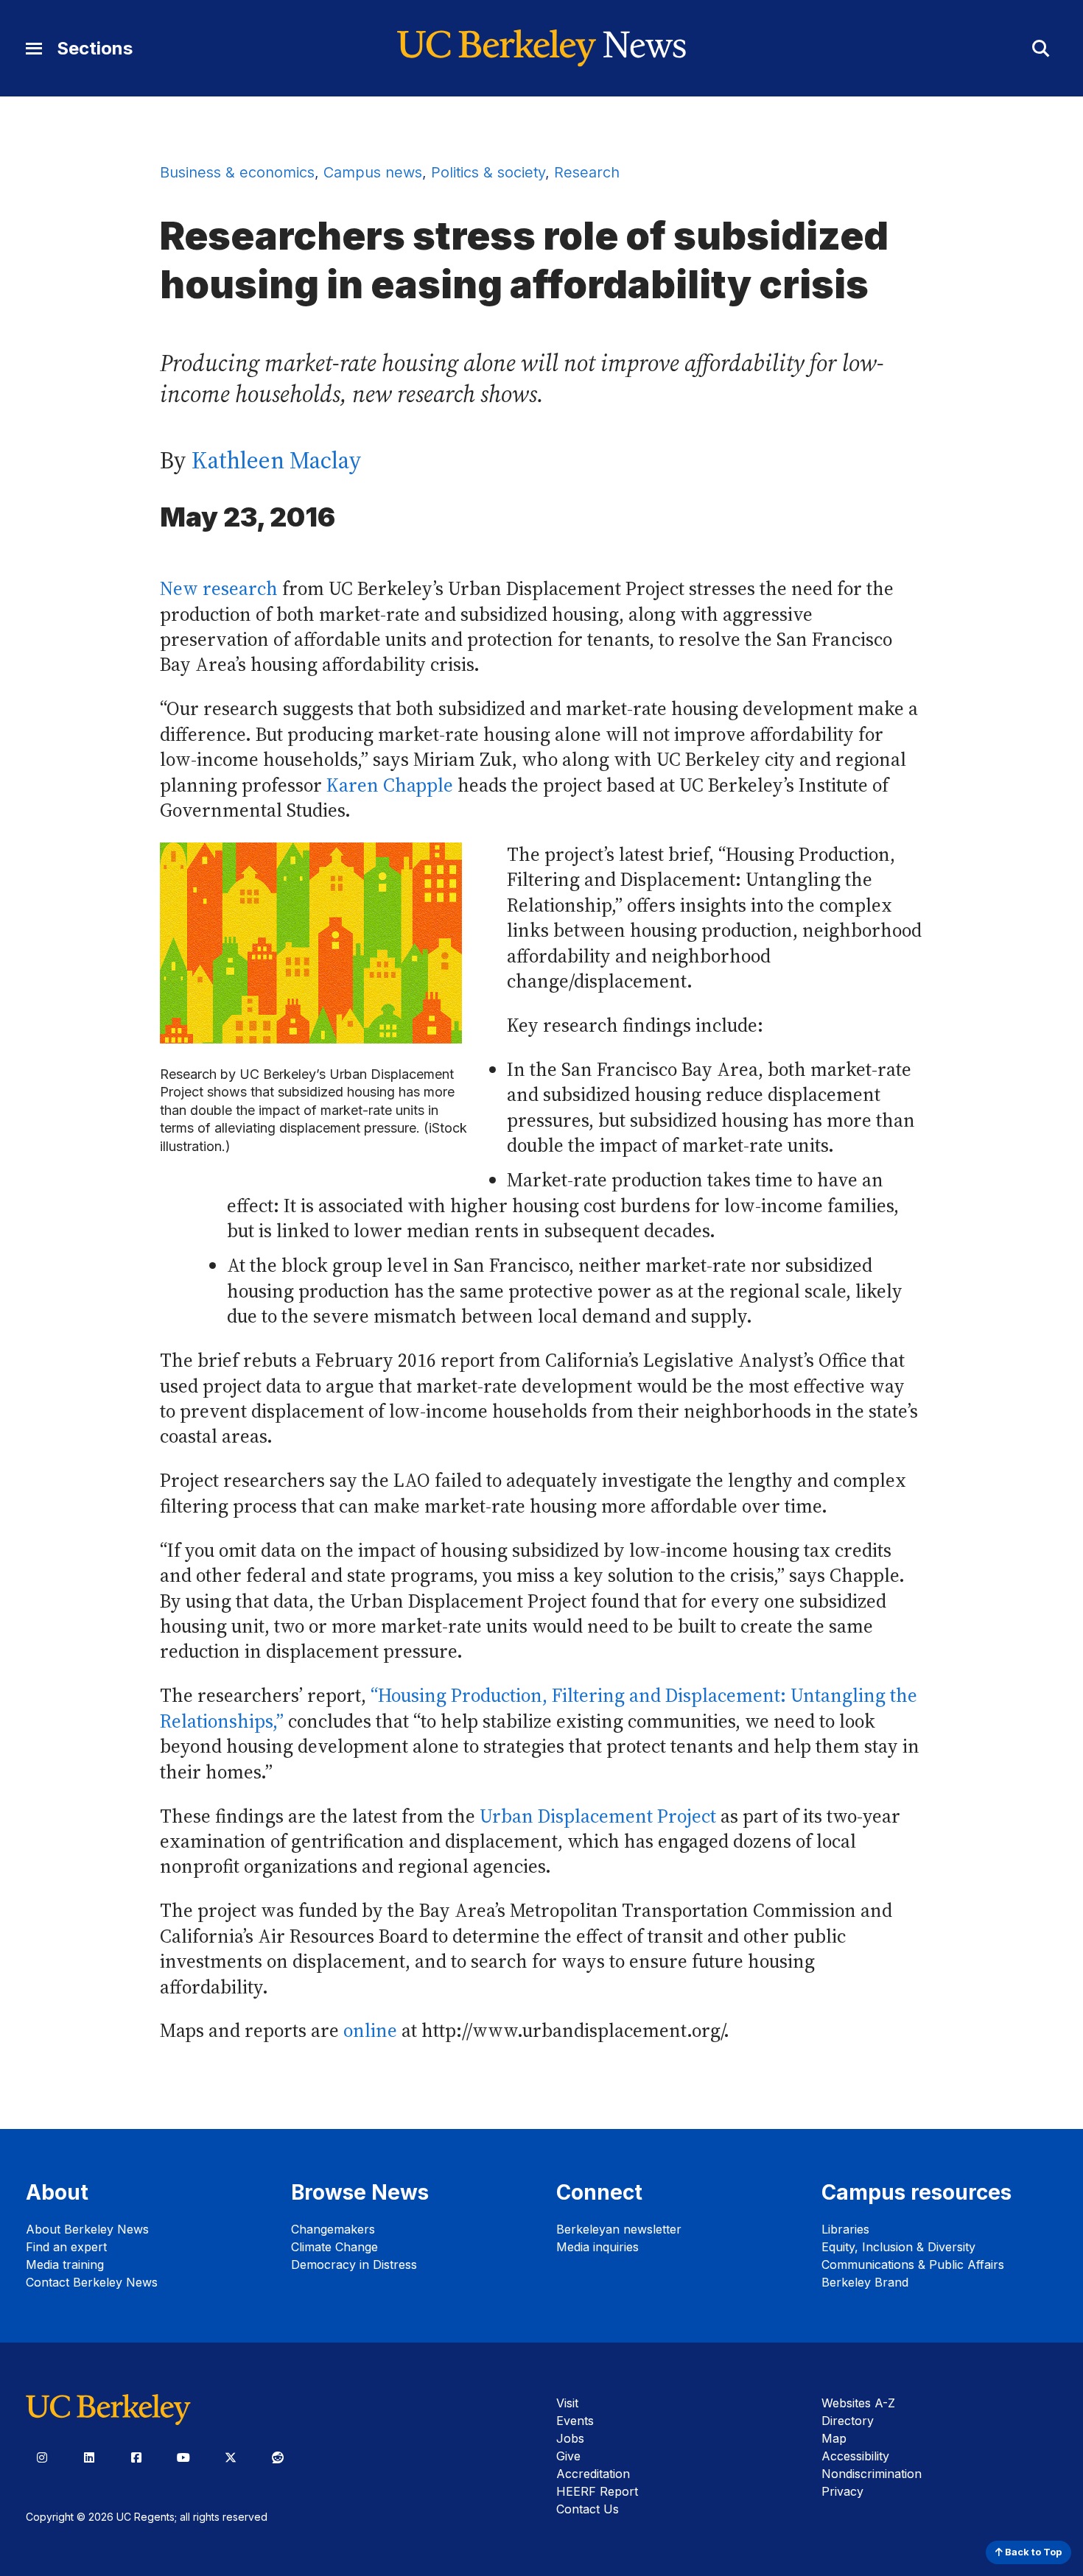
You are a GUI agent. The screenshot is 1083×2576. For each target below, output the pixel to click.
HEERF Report (597, 2491)
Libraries (845, 2229)
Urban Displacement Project (598, 1816)
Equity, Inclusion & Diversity (898, 2247)
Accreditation (593, 2474)
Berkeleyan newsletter (619, 2229)
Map (834, 2438)
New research (219, 589)
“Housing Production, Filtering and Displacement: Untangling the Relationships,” (539, 1708)
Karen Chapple (390, 785)
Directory (848, 2421)
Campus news (373, 172)
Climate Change (334, 2247)
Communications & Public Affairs (913, 2264)
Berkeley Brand (865, 2282)
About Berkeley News (87, 2229)
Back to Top (1032, 2552)
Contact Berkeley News (92, 2282)
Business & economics (237, 172)
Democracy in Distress (354, 2264)
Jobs (570, 2438)
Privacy (842, 2491)
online (370, 2031)
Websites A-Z (858, 2403)
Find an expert (66, 2247)
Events (575, 2421)
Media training (65, 2264)
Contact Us (588, 2509)
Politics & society (488, 172)
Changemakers (333, 2229)
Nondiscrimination (872, 2474)
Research (587, 172)
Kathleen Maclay (277, 460)
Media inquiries (597, 2247)
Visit (567, 2403)
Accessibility (855, 2456)
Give (568, 2456)
